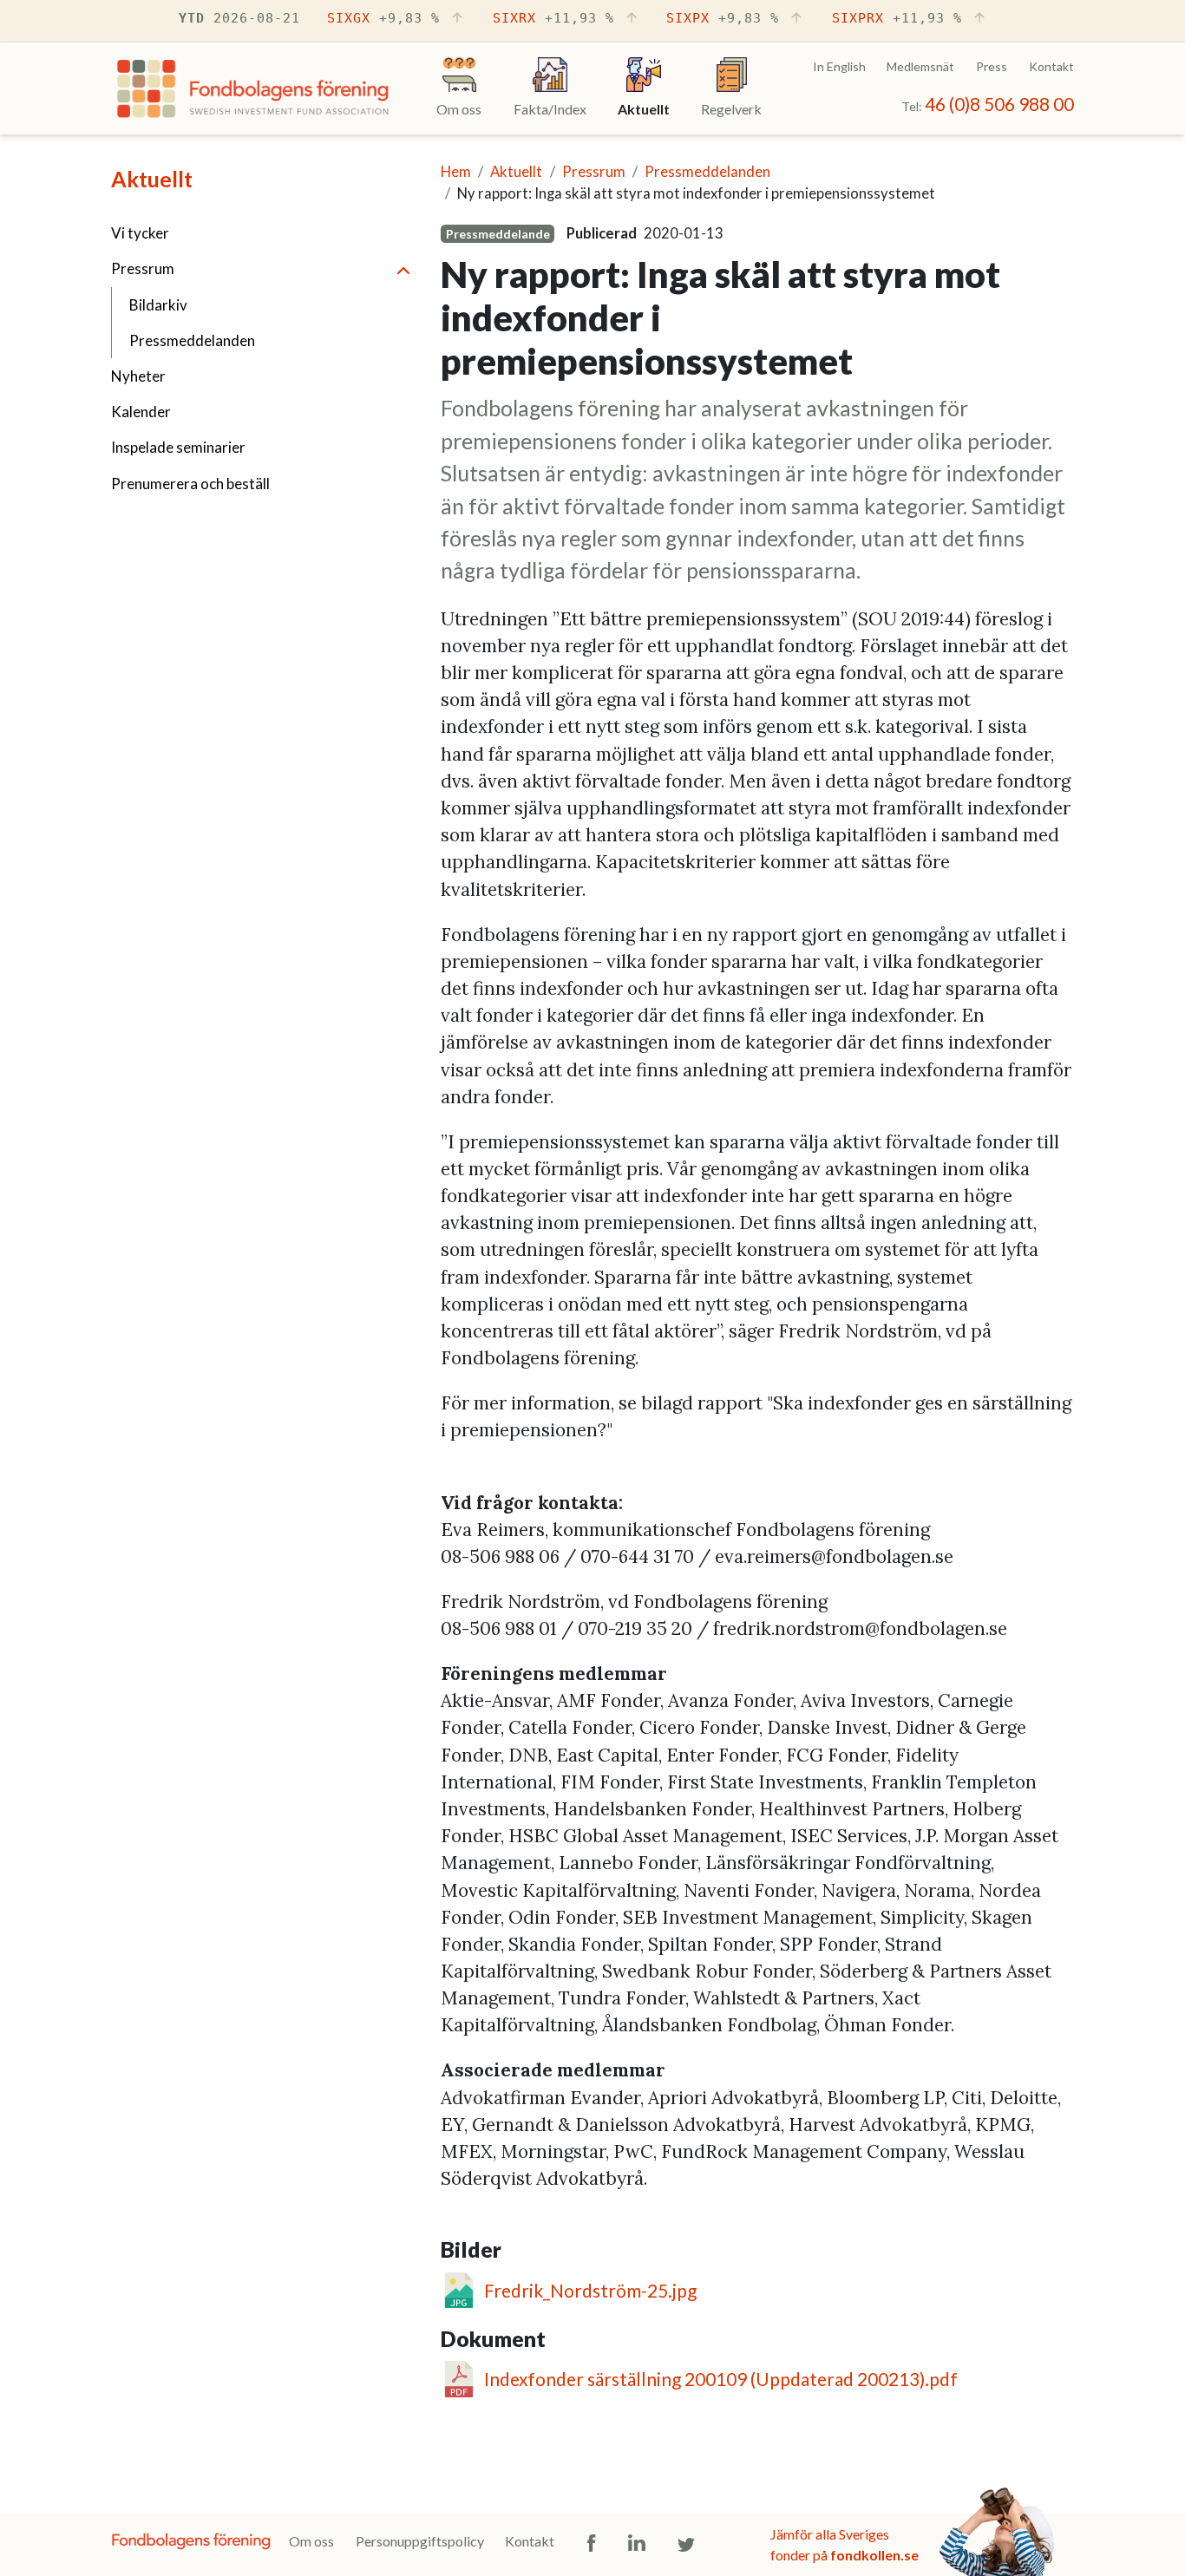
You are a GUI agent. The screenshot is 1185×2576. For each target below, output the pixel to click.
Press (992, 66)
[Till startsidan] (253, 93)
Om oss (311, 2541)
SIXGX (383, 18)
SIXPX (723, 18)
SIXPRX (897, 18)
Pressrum (143, 268)
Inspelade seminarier (178, 447)
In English (839, 66)
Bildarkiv (158, 305)
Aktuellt (152, 179)
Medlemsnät (920, 66)
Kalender (141, 412)
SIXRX (553, 18)
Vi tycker (140, 233)
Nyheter (138, 376)
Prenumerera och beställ (190, 484)
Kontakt (1051, 66)
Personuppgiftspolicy (420, 2541)
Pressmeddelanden (192, 340)
